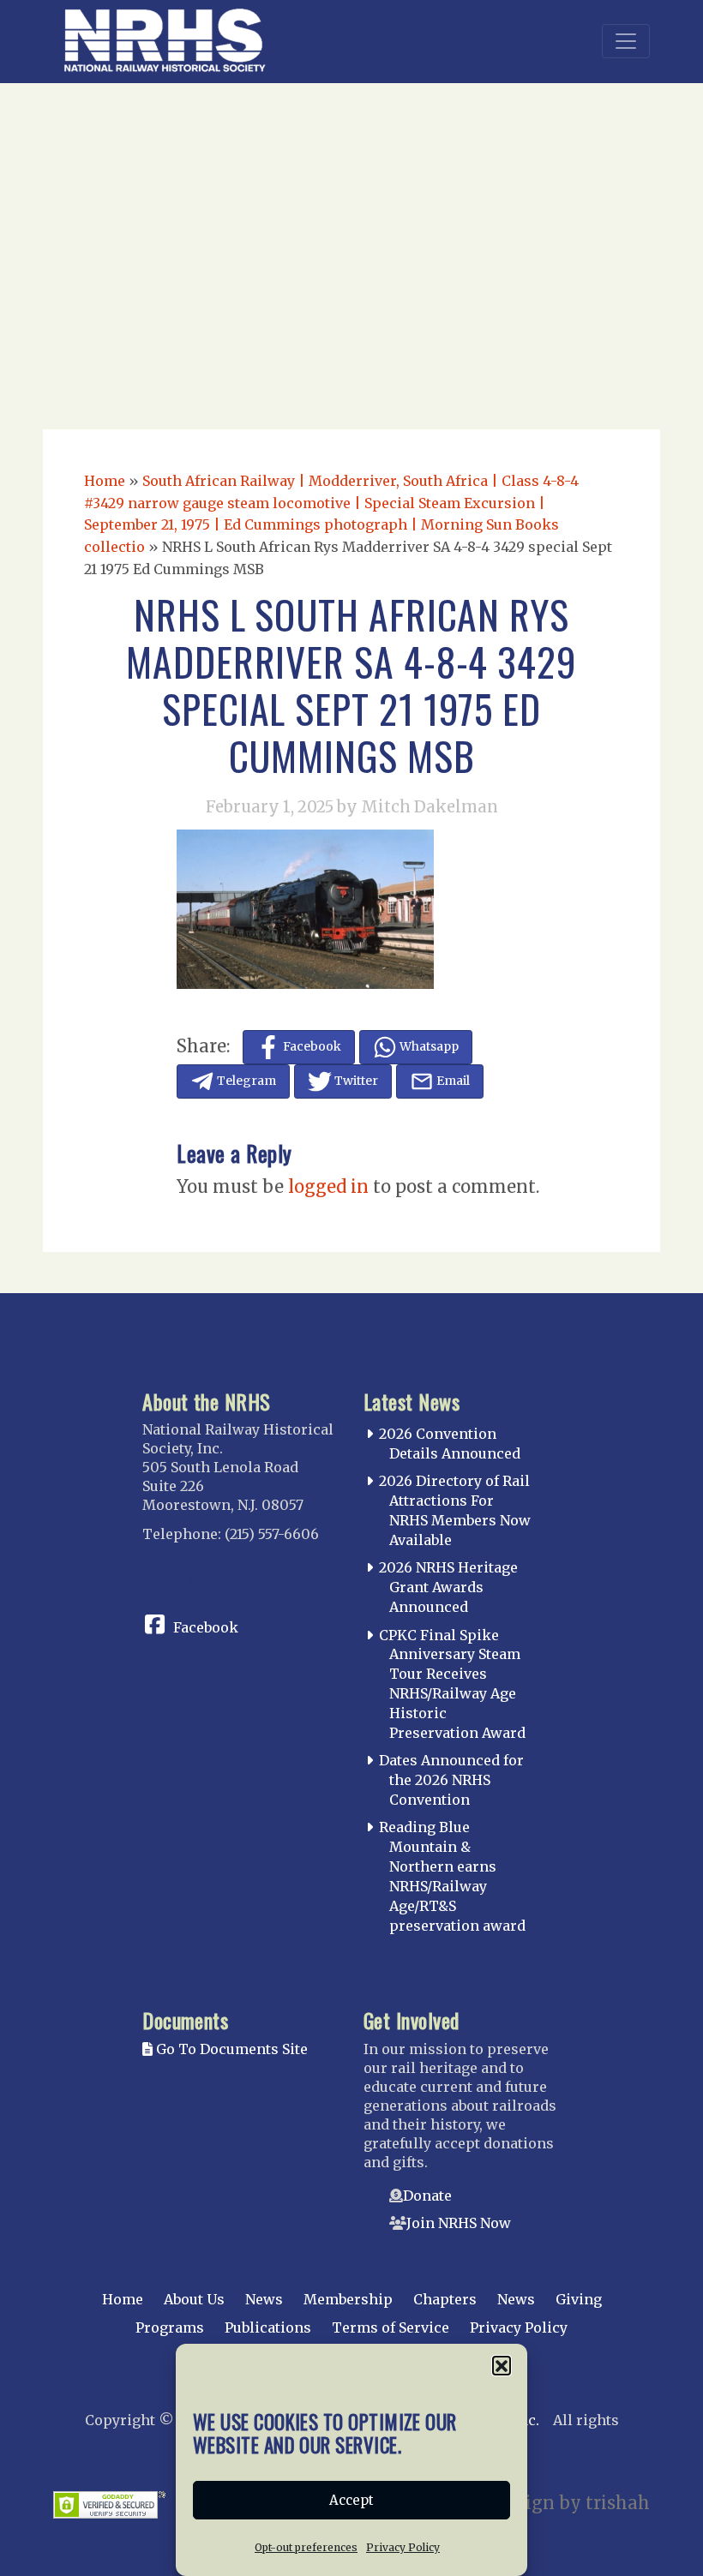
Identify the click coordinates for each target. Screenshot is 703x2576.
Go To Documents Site (230, 2049)
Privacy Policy (403, 2547)
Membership (348, 2299)
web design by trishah (554, 2503)
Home (105, 481)
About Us (194, 2299)
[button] (502, 2365)
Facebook (206, 1627)
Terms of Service (391, 2327)
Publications (268, 2327)
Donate (427, 2196)
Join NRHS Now (459, 2223)
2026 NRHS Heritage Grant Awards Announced (448, 1587)
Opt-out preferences (306, 2547)
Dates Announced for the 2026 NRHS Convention (451, 1780)
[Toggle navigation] (626, 41)
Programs (170, 2327)
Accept (351, 2500)
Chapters (445, 2299)
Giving (579, 2299)
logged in (328, 1186)
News (264, 2299)
